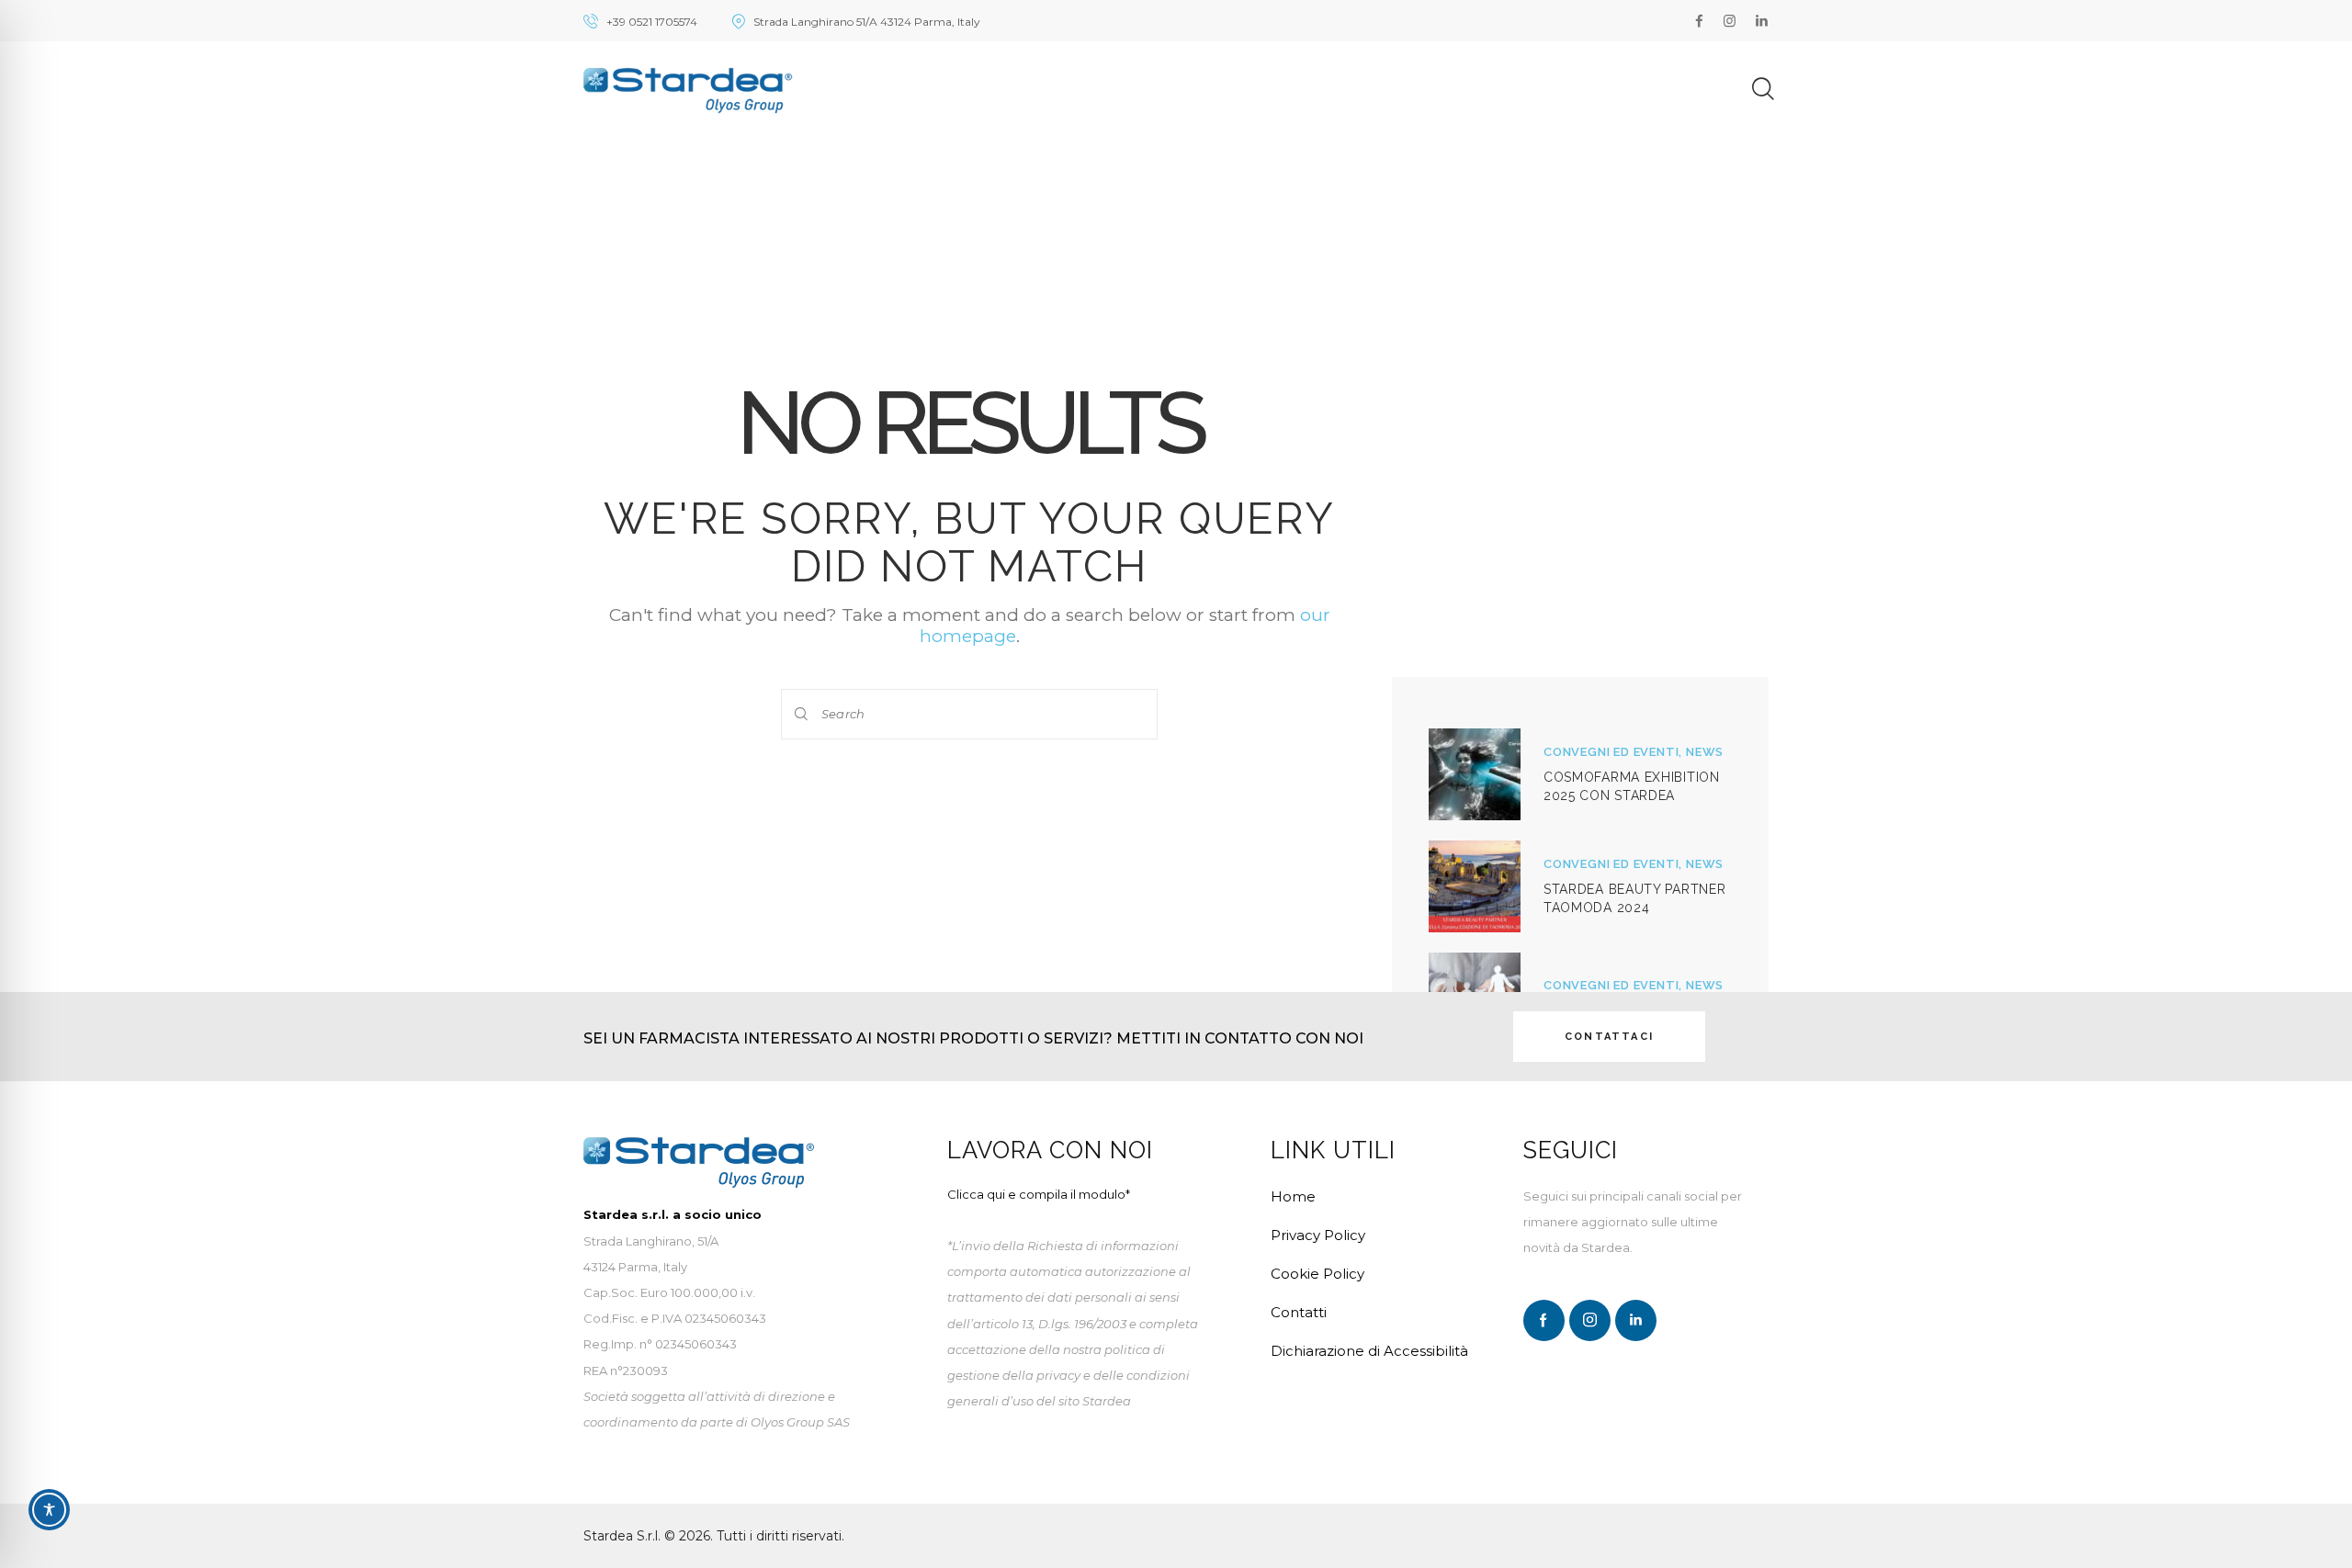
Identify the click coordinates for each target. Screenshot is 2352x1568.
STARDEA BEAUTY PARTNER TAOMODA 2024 (1634, 898)
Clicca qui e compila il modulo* (1039, 1194)
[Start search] (802, 714)
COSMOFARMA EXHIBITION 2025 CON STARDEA (1632, 786)
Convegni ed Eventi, (1615, 752)
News (1705, 752)
